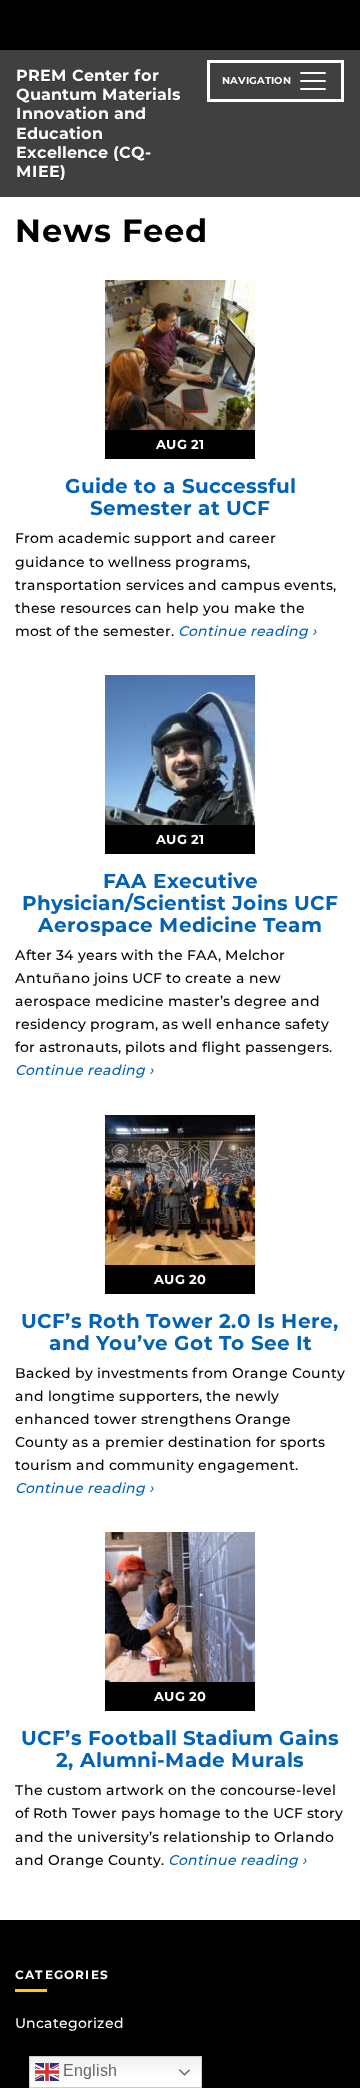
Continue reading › (247, 631)
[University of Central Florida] (152, 24)
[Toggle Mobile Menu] (340, 23)
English (88, 2070)
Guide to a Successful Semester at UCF (180, 497)
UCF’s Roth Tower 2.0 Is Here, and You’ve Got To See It (180, 1332)
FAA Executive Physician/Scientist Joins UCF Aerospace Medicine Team (180, 903)
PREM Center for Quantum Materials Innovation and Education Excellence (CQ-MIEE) (98, 123)
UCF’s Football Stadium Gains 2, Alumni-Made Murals (180, 1749)
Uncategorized (69, 2023)
